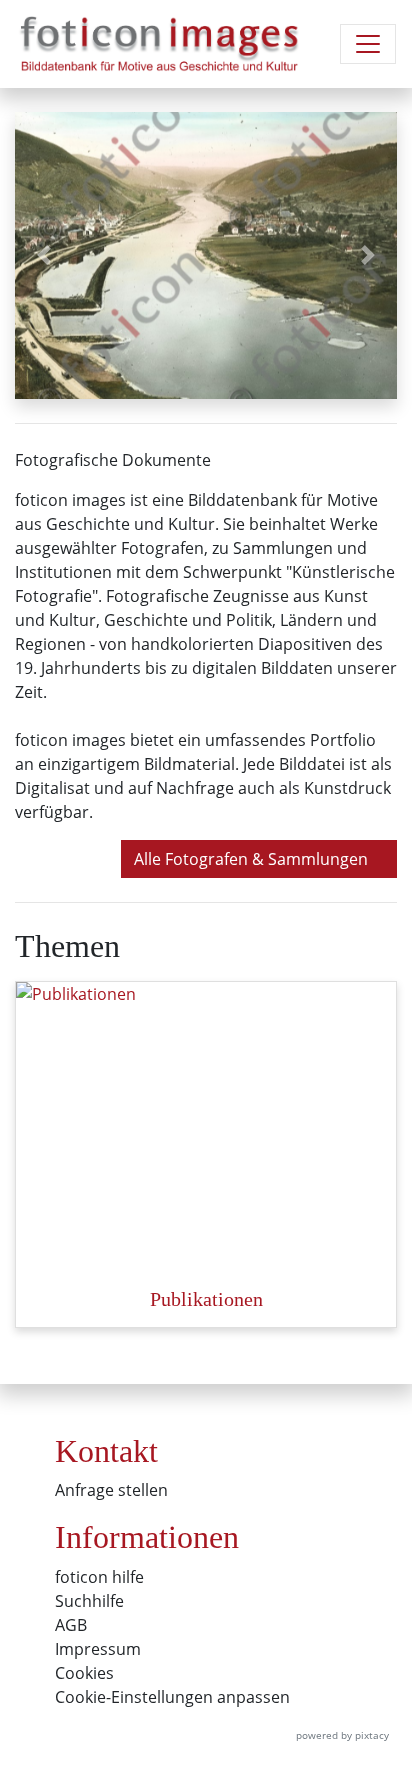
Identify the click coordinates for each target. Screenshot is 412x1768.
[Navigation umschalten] (368, 44)
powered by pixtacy (342, 1735)
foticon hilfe (99, 1577)
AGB (71, 1625)
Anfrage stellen (111, 1490)
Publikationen (206, 1299)
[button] (43, 255)
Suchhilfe (89, 1601)
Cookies (84, 1673)
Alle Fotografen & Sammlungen (253, 859)
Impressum (98, 1649)
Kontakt (106, 1451)
